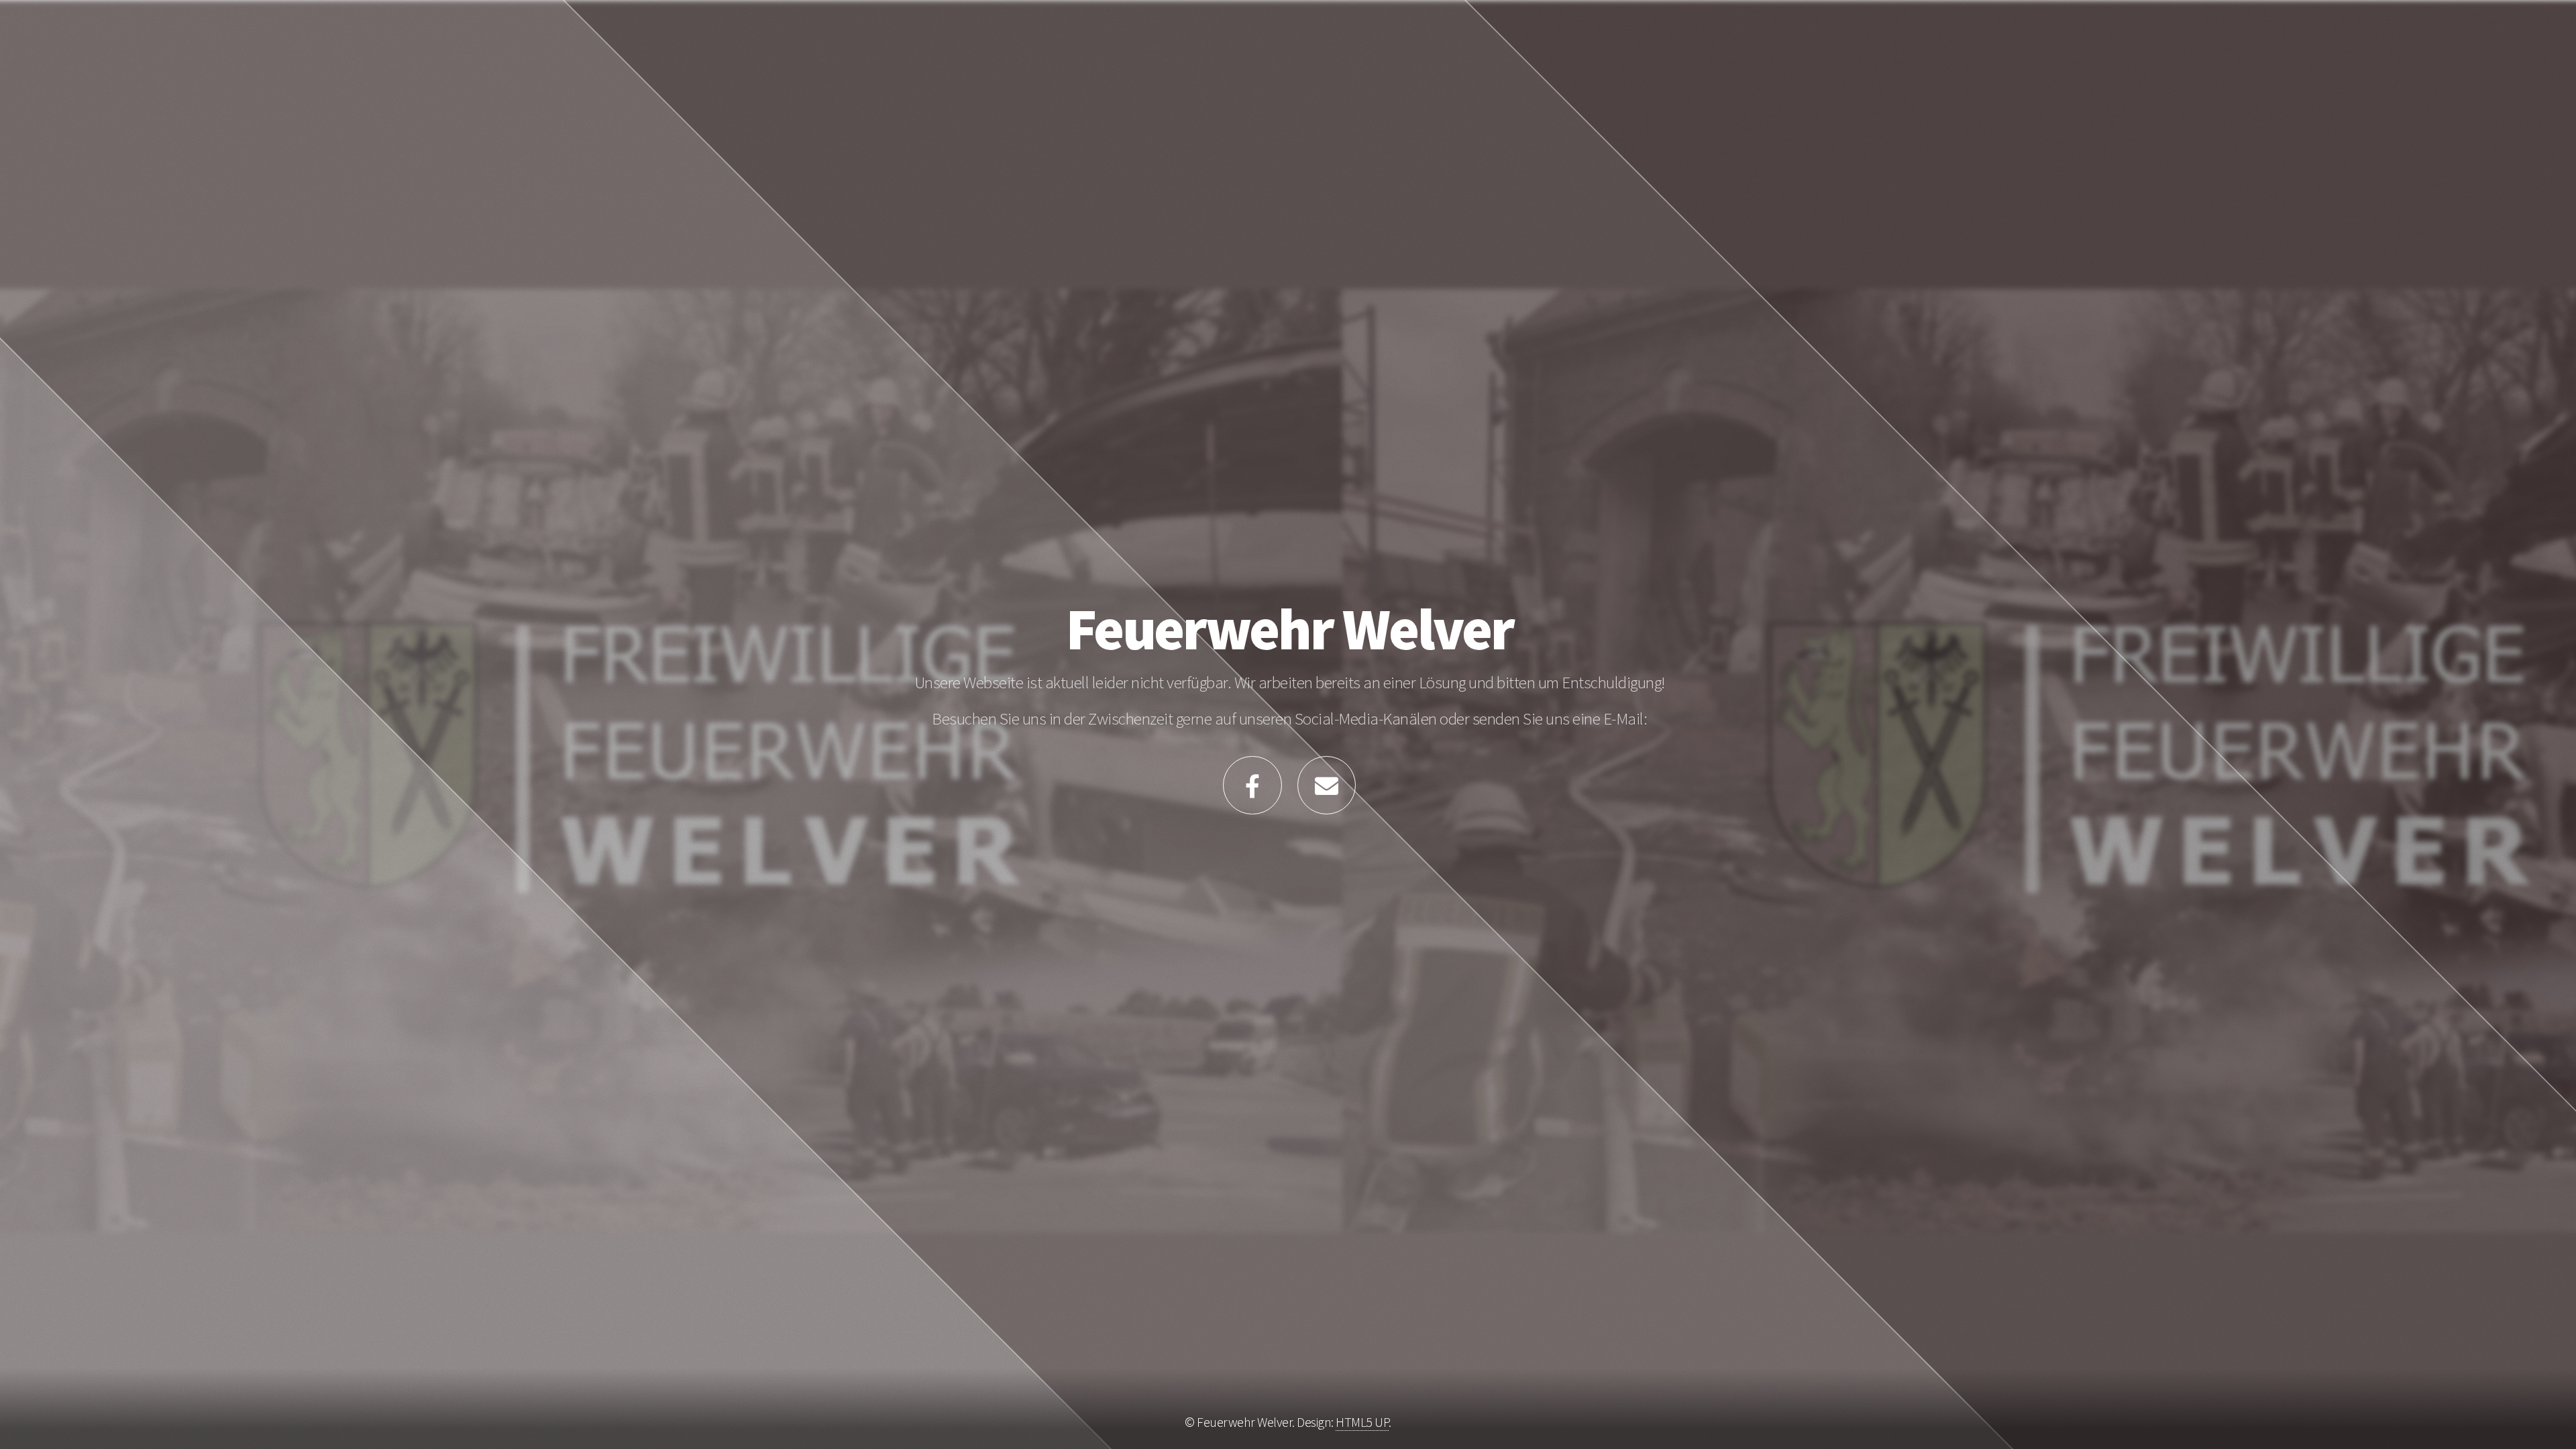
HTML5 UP (1362, 1422)
